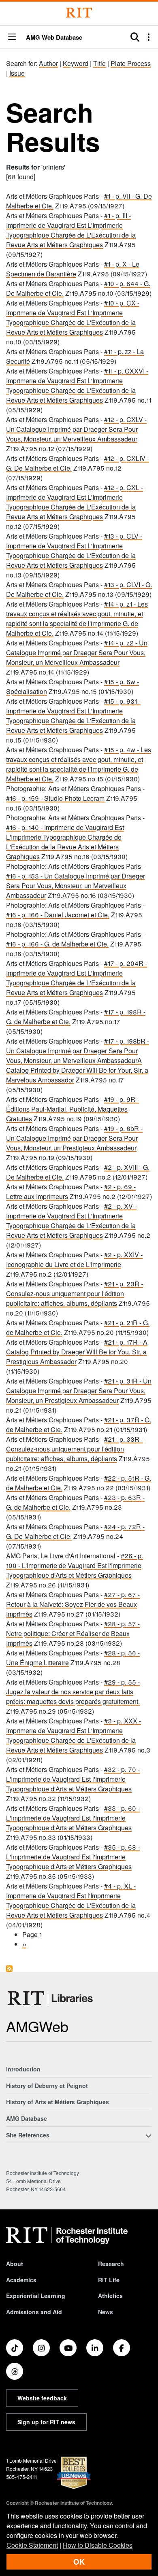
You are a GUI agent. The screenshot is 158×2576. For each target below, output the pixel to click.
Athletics (110, 2296)
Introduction (23, 2069)
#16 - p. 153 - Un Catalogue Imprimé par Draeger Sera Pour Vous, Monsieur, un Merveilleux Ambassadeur (76, 886)
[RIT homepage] (67, 2236)
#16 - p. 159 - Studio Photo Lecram (55, 798)
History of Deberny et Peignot (47, 2086)
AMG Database (27, 2118)
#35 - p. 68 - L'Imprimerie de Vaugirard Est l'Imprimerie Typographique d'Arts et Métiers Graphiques (73, 1857)
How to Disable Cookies (98, 2545)
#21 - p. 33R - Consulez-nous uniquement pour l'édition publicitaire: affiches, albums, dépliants (75, 1449)
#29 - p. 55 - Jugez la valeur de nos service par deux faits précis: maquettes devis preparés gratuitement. (73, 1692)
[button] (12, 37)
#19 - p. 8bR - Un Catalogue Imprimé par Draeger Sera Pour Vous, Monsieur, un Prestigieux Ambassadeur (74, 1138)
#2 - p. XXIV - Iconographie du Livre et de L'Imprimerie (74, 1259)
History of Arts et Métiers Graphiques (58, 2102)
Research (111, 2264)
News (106, 2312)
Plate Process (131, 63)
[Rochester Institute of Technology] (79, 13)
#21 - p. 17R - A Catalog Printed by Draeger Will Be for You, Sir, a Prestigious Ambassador (77, 1352)
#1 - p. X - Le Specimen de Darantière (73, 269)
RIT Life (109, 2280)
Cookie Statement (32, 2545)
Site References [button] (28, 2135)
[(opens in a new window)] (15, 2348)
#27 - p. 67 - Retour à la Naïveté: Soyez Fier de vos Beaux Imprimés (73, 1604)
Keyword (76, 63)
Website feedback (42, 2398)
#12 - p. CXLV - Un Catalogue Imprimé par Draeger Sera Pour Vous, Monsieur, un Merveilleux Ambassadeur (76, 429)
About (15, 2264)
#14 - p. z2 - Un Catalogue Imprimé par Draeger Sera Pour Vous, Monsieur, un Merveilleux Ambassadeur (77, 652)
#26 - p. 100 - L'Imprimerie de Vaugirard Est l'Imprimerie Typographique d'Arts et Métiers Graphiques (75, 1565)
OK (79, 2562)
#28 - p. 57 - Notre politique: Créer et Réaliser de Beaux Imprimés (73, 1633)
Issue (17, 73)
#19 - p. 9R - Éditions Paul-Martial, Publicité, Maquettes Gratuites (73, 1109)
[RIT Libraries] (51, 1998)
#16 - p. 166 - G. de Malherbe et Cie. (57, 944)
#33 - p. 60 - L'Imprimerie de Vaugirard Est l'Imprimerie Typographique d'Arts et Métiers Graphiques (73, 1818)
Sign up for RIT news (46, 2422)
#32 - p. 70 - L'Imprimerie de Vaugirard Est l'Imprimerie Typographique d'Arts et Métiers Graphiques (73, 1779)
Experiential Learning (36, 2296)
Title (99, 63)
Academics (21, 2280)
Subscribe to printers (9, 1969)
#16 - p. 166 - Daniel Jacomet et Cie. (58, 915)
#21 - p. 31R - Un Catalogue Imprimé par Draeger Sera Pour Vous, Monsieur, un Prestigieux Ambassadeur (79, 1391)
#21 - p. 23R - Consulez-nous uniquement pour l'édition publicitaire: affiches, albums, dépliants (75, 1293)
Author (48, 63)
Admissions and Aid (34, 2312)
